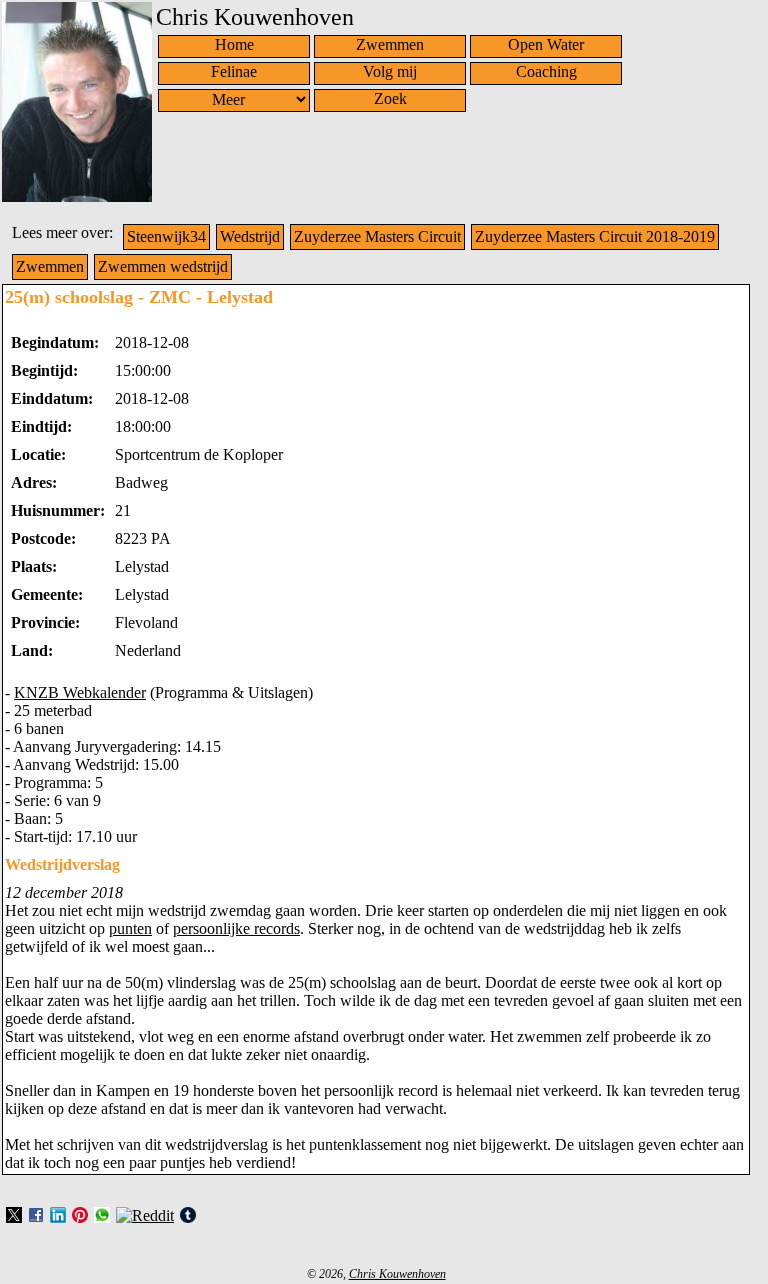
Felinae (234, 71)
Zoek (390, 98)
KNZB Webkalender (80, 692)
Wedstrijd (250, 236)
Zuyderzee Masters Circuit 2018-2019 (595, 236)
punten (130, 928)
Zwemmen (390, 44)
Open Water (546, 44)
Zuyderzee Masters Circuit (377, 236)
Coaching (546, 71)
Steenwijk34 (166, 236)
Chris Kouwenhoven (397, 1274)
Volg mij (390, 71)
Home (234, 44)
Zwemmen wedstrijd (163, 266)
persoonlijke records (236, 928)
